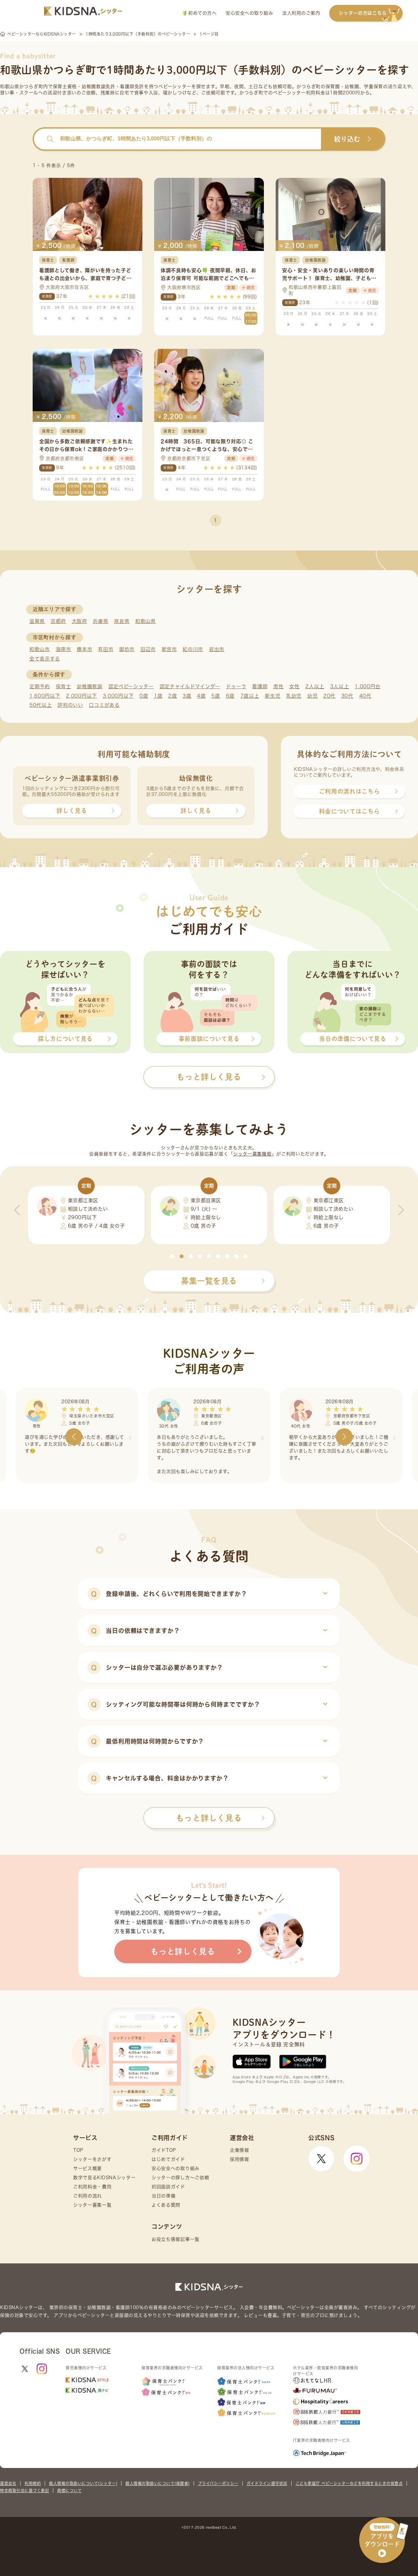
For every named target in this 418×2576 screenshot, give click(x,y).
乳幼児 (294, 696)
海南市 (64, 649)
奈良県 (122, 621)
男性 (278, 686)
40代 (365, 696)
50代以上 (41, 705)
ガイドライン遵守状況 (267, 2483)
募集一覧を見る (209, 1281)
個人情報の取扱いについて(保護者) (158, 2483)
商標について (69, 2491)
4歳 (201, 696)
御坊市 (127, 649)
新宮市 (169, 649)
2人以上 (315, 686)
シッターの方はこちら (363, 13)
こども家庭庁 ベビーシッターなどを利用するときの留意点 (349, 2483)
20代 (329, 696)
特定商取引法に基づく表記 (24, 2491)
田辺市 (148, 649)
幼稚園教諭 (90, 686)
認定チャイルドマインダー (190, 686)
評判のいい (70, 705)
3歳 (187, 696)
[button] (172, 1256)
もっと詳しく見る (209, 1818)
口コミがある (104, 705)
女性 (294, 686)
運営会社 (8, 2483)
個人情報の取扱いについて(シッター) (83, 2483)
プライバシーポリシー (218, 2483)
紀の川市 (193, 649)
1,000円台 (368, 686)
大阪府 (80, 621)
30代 (347, 696)
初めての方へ (202, 13)
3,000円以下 (118, 696)
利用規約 (33, 2483)
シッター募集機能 (252, 1154)
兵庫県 (100, 621)
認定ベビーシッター (131, 686)
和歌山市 (40, 649)
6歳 (230, 696)
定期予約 (40, 686)
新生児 (273, 696)
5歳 (216, 696)
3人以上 (340, 686)
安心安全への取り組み (249, 13)
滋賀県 (37, 621)
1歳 (158, 696)
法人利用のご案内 (301, 13)
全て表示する (45, 659)
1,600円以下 (45, 696)
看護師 (260, 686)
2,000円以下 (81, 696)
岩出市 (217, 649)
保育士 (64, 686)
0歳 (144, 696)
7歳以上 (250, 696)
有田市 (106, 649)
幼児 (312, 696)
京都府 (58, 621)
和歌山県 (145, 621)
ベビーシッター (175, 86)
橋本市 (84, 649)
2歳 (172, 696)
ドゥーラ (236, 686)
